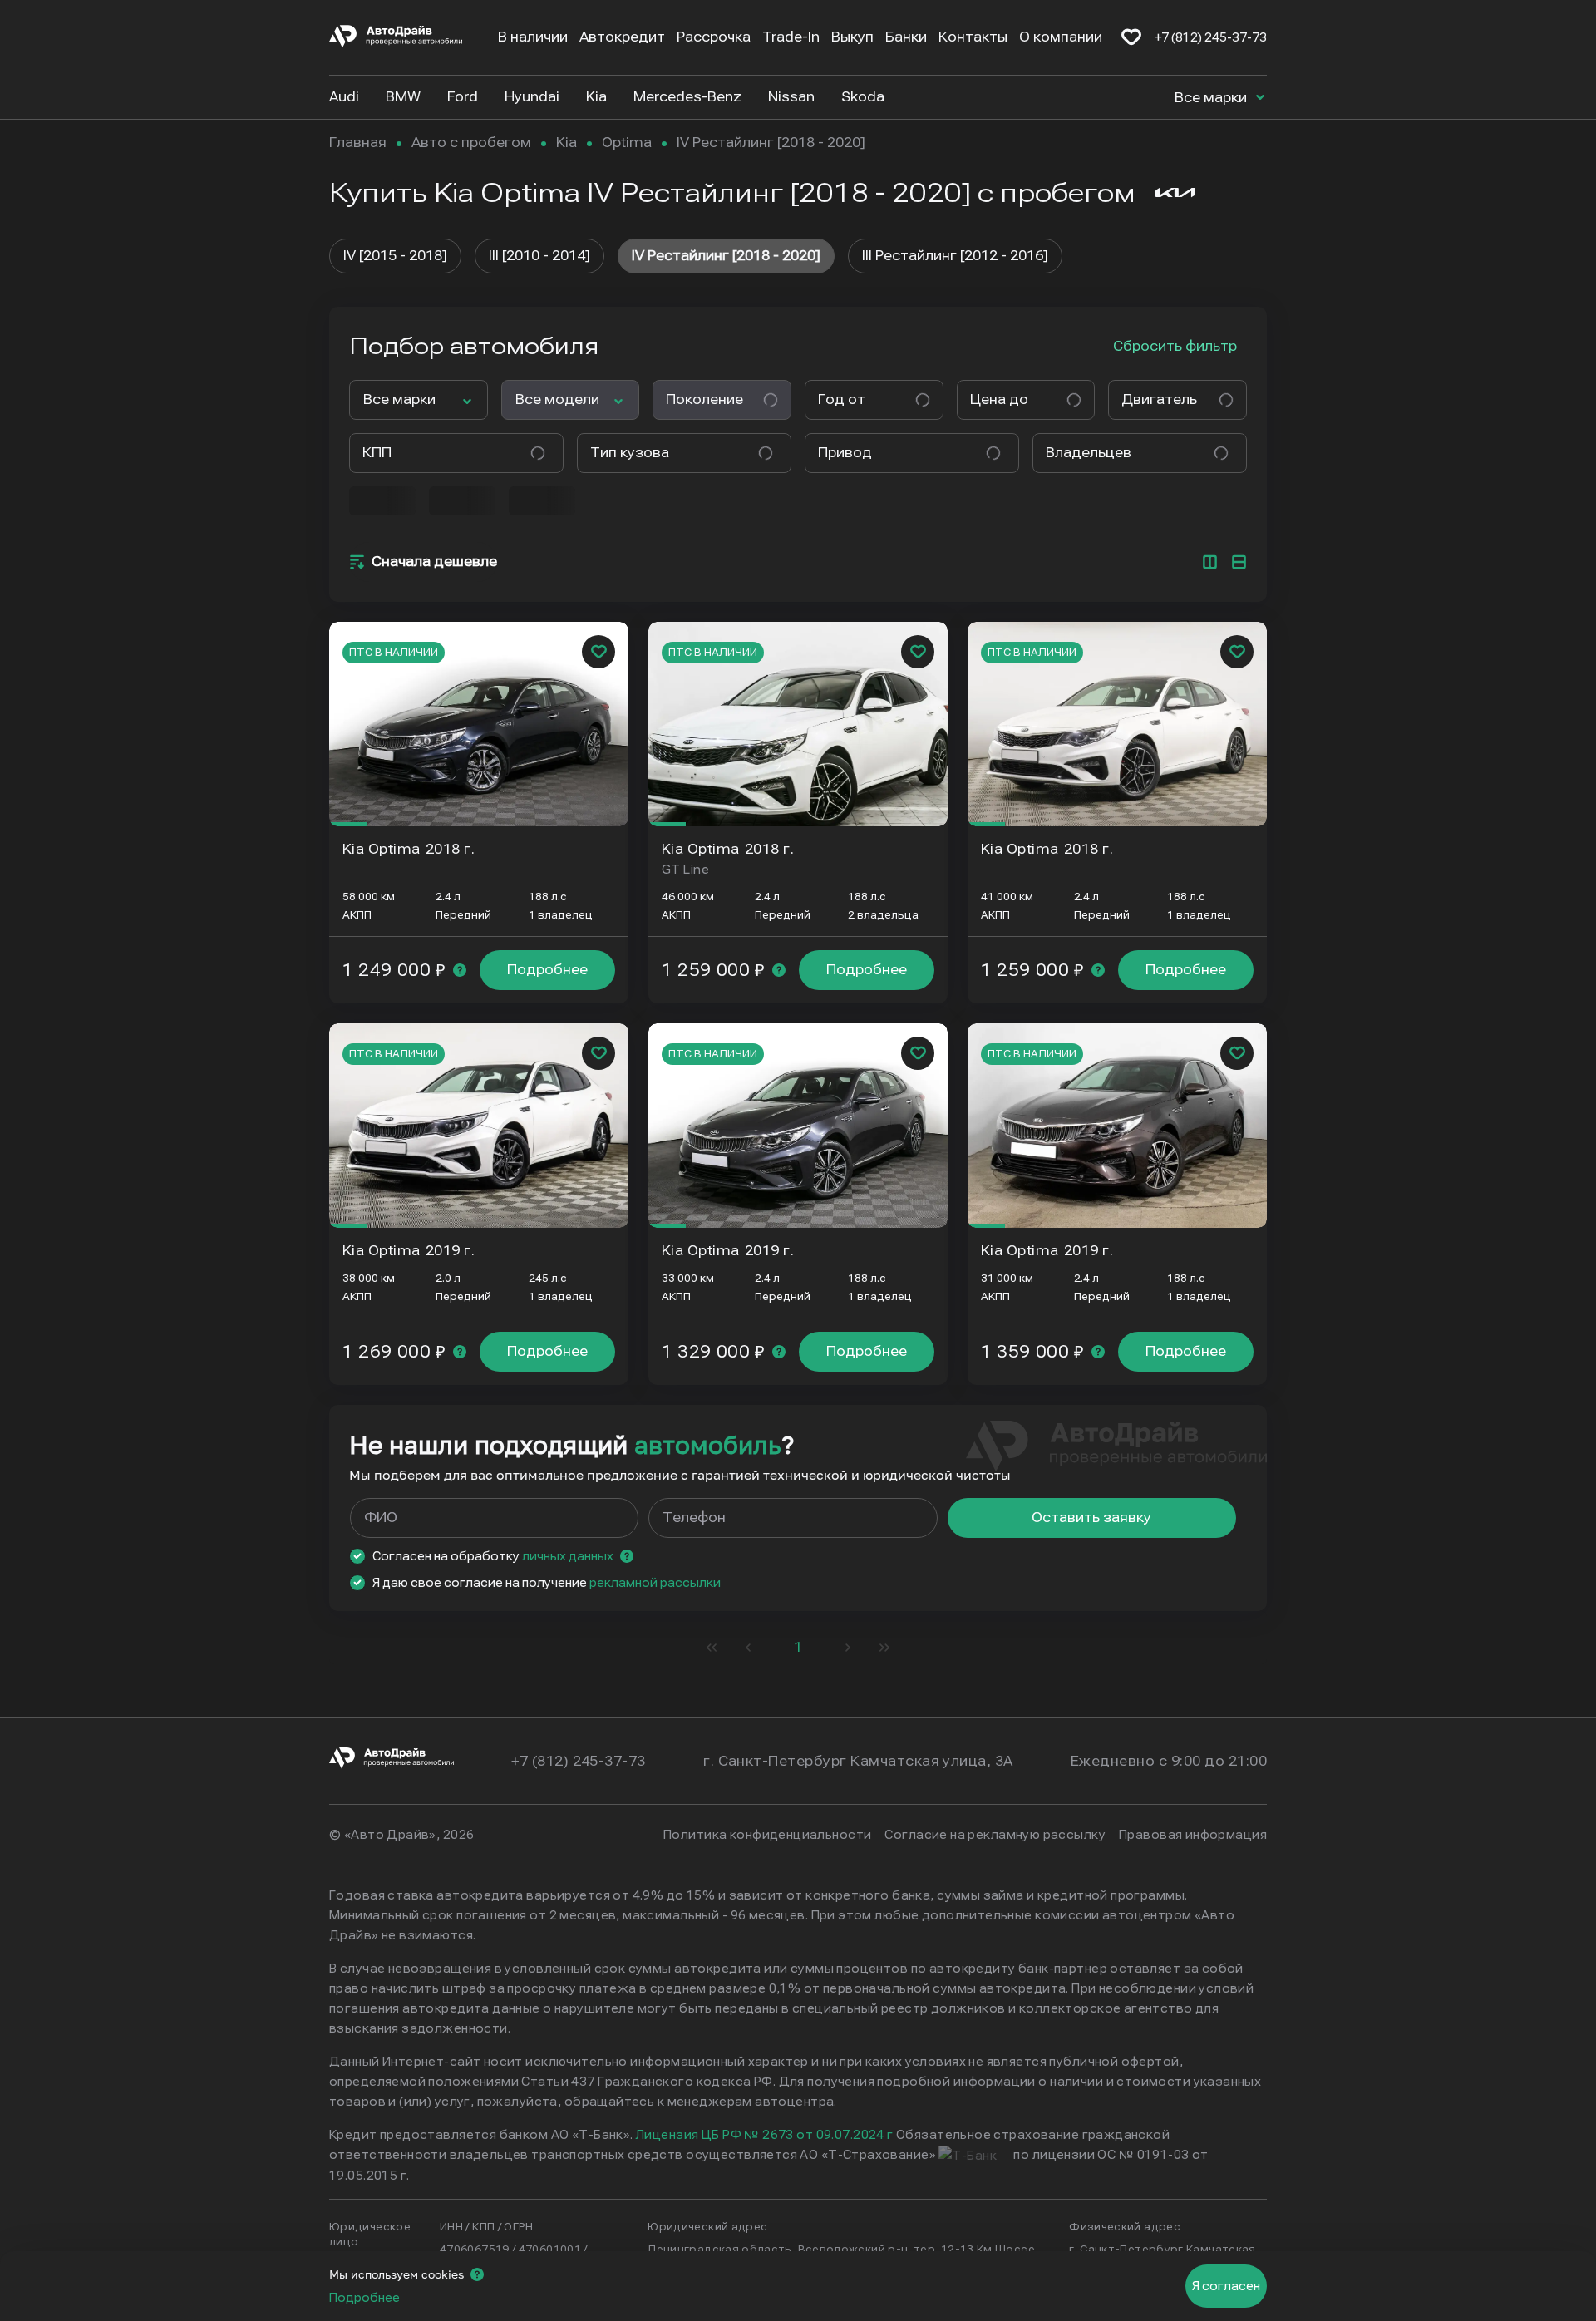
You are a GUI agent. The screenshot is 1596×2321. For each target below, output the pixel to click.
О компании (1061, 37)
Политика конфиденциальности (767, 1835)
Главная (358, 143)
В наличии (533, 37)
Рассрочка (714, 37)
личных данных (568, 1556)
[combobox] (867, 400)
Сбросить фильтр (1175, 346)
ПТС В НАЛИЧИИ (394, 653)
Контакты (973, 37)
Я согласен (1226, 2286)
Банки (906, 37)
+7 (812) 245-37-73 (1211, 37)
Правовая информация (1193, 1835)
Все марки (1212, 98)
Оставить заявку (1091, 1518)
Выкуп (852, 37)
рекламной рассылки (655, 1583)
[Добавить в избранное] (598, 652)
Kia (566, 143)
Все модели (557, 399)
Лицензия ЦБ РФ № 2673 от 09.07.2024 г (765, 2135)
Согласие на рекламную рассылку (995, 1835)
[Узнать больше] (460, 970)
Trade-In (791, 37)
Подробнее (547, 970)
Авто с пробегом (471, 143)
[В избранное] (1131, 37)
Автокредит (622, 37)
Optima (627, 143)
